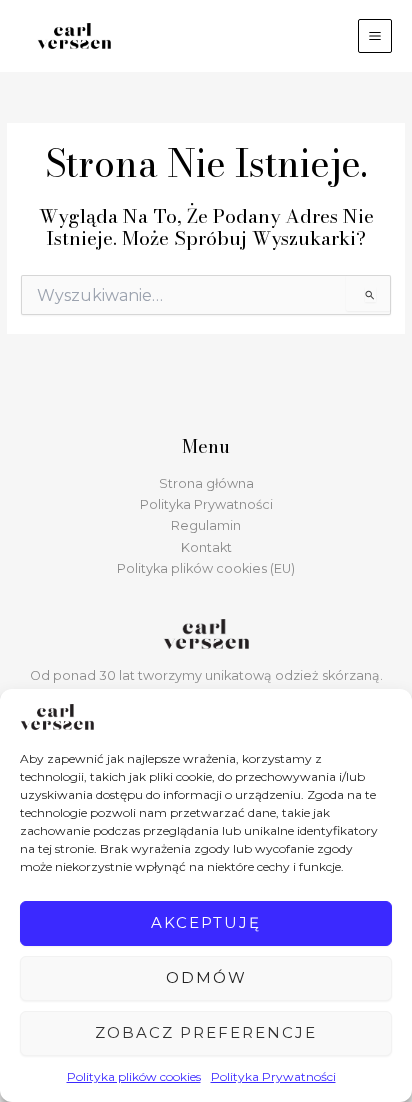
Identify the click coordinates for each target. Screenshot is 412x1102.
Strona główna (206, 483)
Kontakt (206, 547)
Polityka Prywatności (273, 1076)
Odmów (206, 977)
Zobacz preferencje (206, 1032)
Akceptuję (206, 922)
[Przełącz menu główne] (375, 36)
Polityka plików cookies (134, 1076)
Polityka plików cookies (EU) (206, 568)
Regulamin (206, 525)
